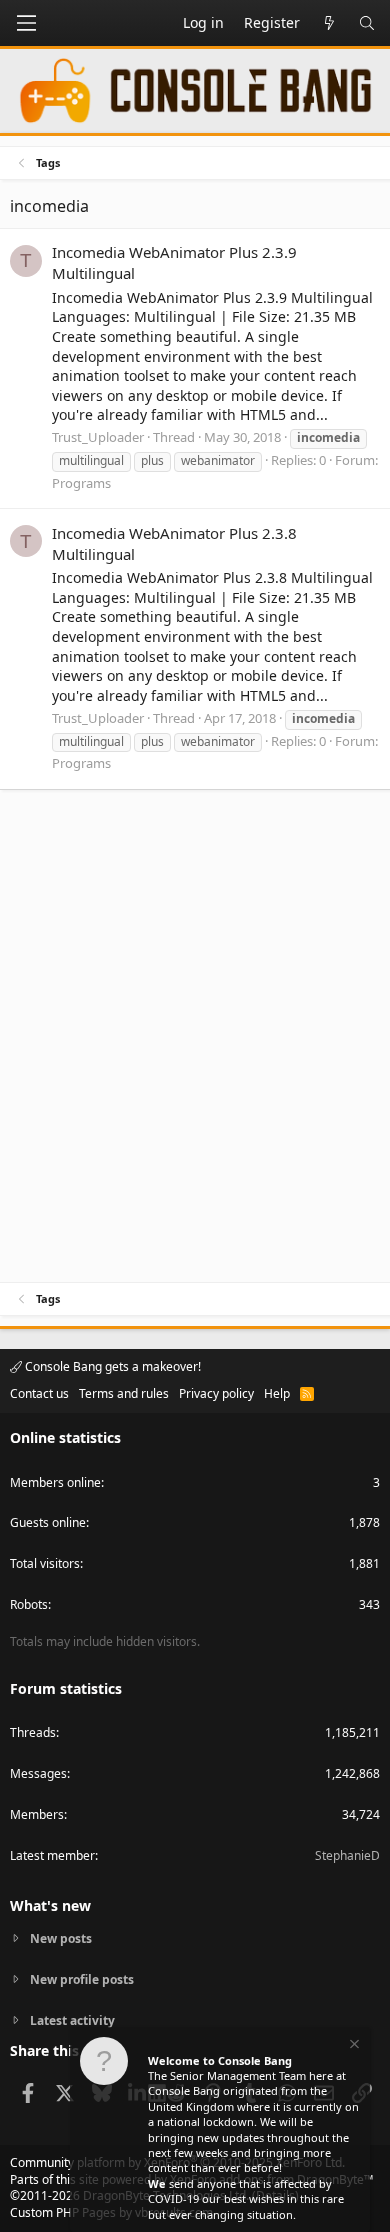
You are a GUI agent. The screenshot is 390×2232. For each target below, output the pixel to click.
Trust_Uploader (98, 437)
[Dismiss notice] (353, 2046)
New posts (61, 1939)
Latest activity (72, 2020)
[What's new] (329, 23)
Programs (81, 483)
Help (277, 1393)
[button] (26, 23)
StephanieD (347, 1855)
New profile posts (82, 1979)
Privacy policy (216, 1393)
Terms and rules (124, 1393)
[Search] (367, 23)
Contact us (39, 1393)
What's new (50, 1905)
